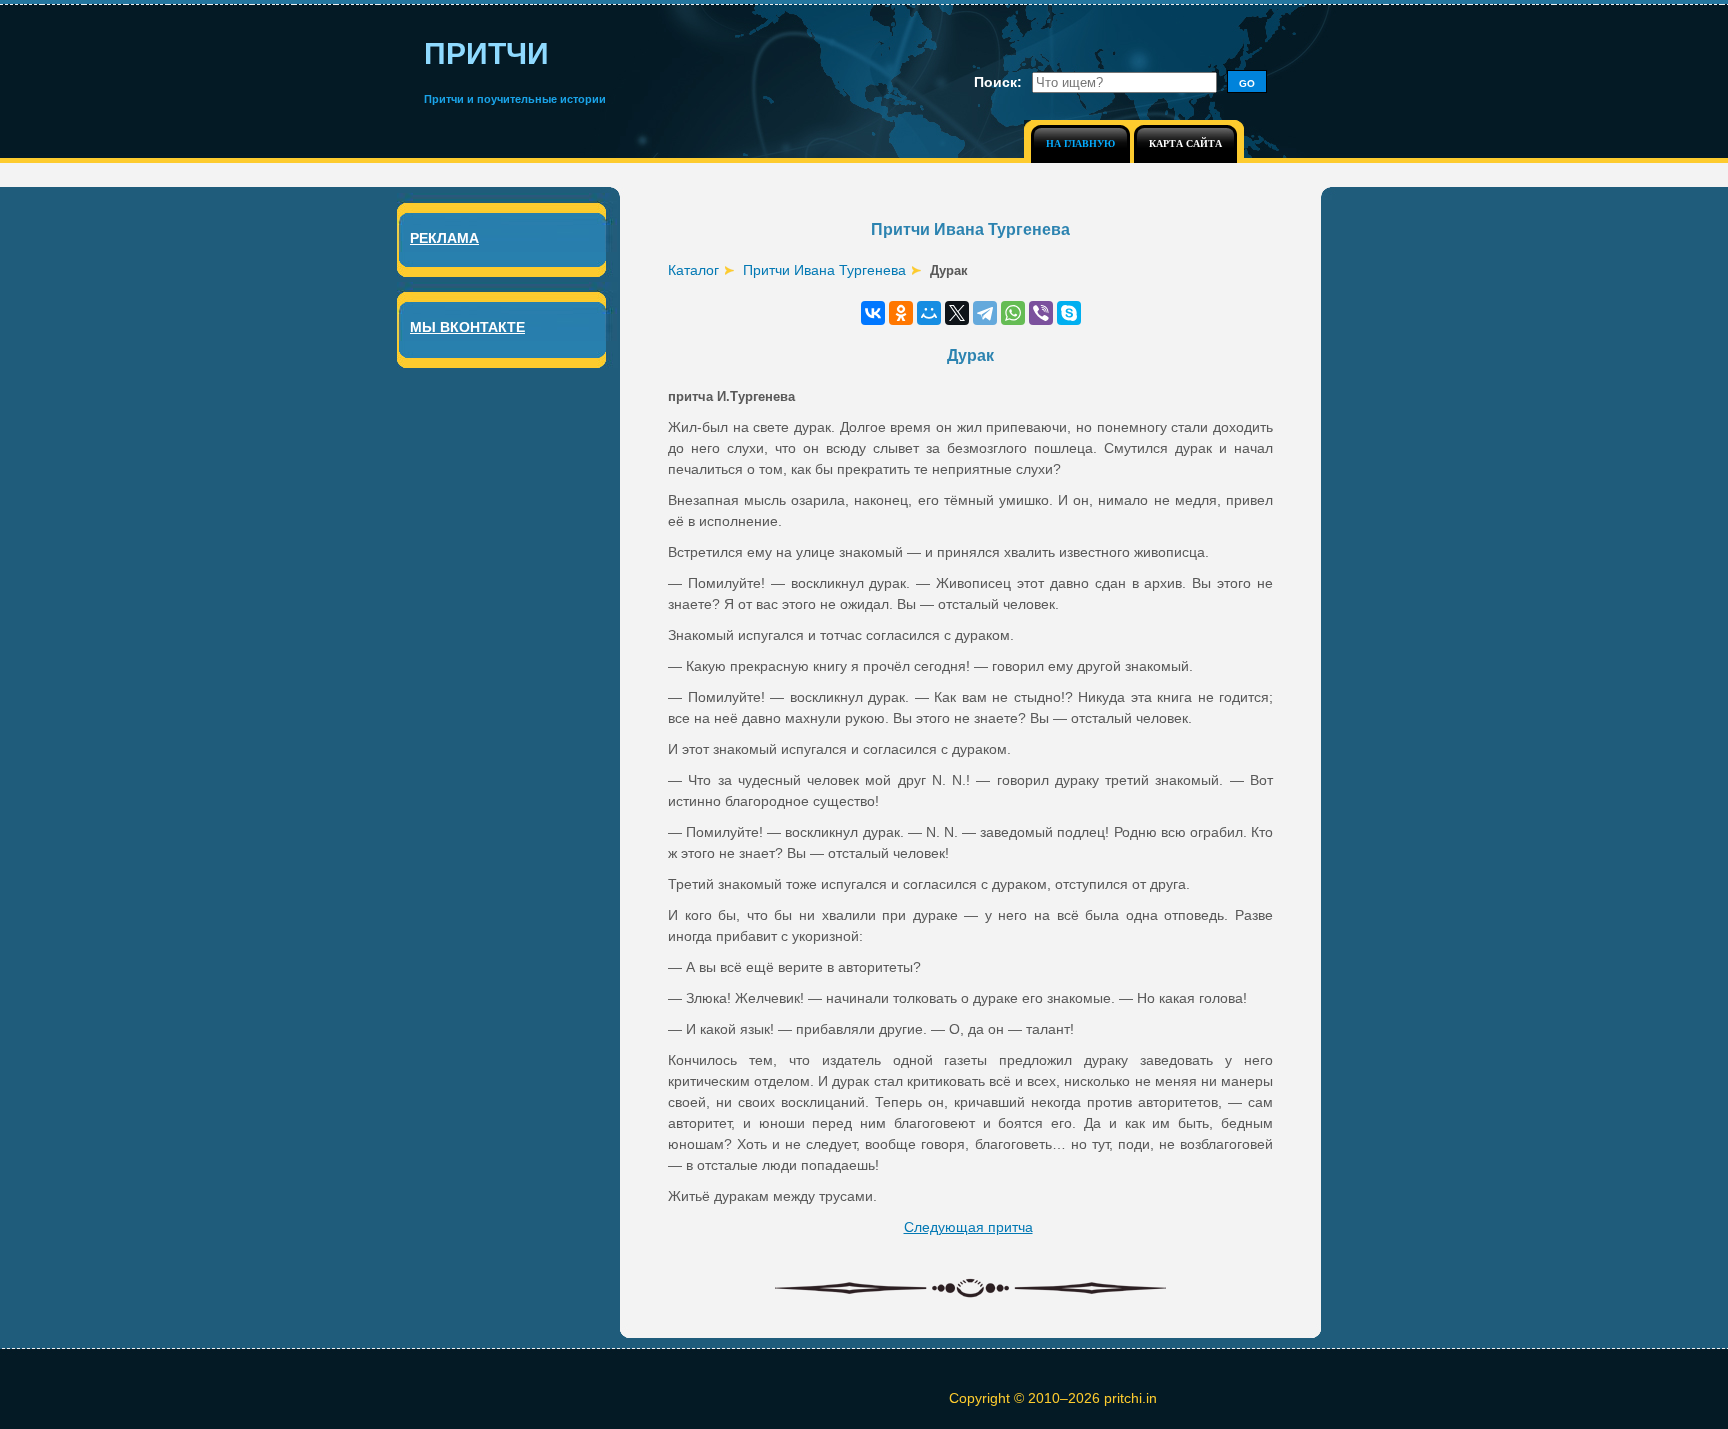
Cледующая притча (968, 1227)
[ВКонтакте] (873, 313)
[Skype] (1069, 313)
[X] (957, 313)
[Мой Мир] (929, 313)
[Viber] (1041, 313)
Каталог (693, 270)
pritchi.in (1130, 1398)
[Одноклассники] (901, 313)
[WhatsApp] (1013, 313)
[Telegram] (985, 313)
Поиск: (998, 82)
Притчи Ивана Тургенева (824, 270)
